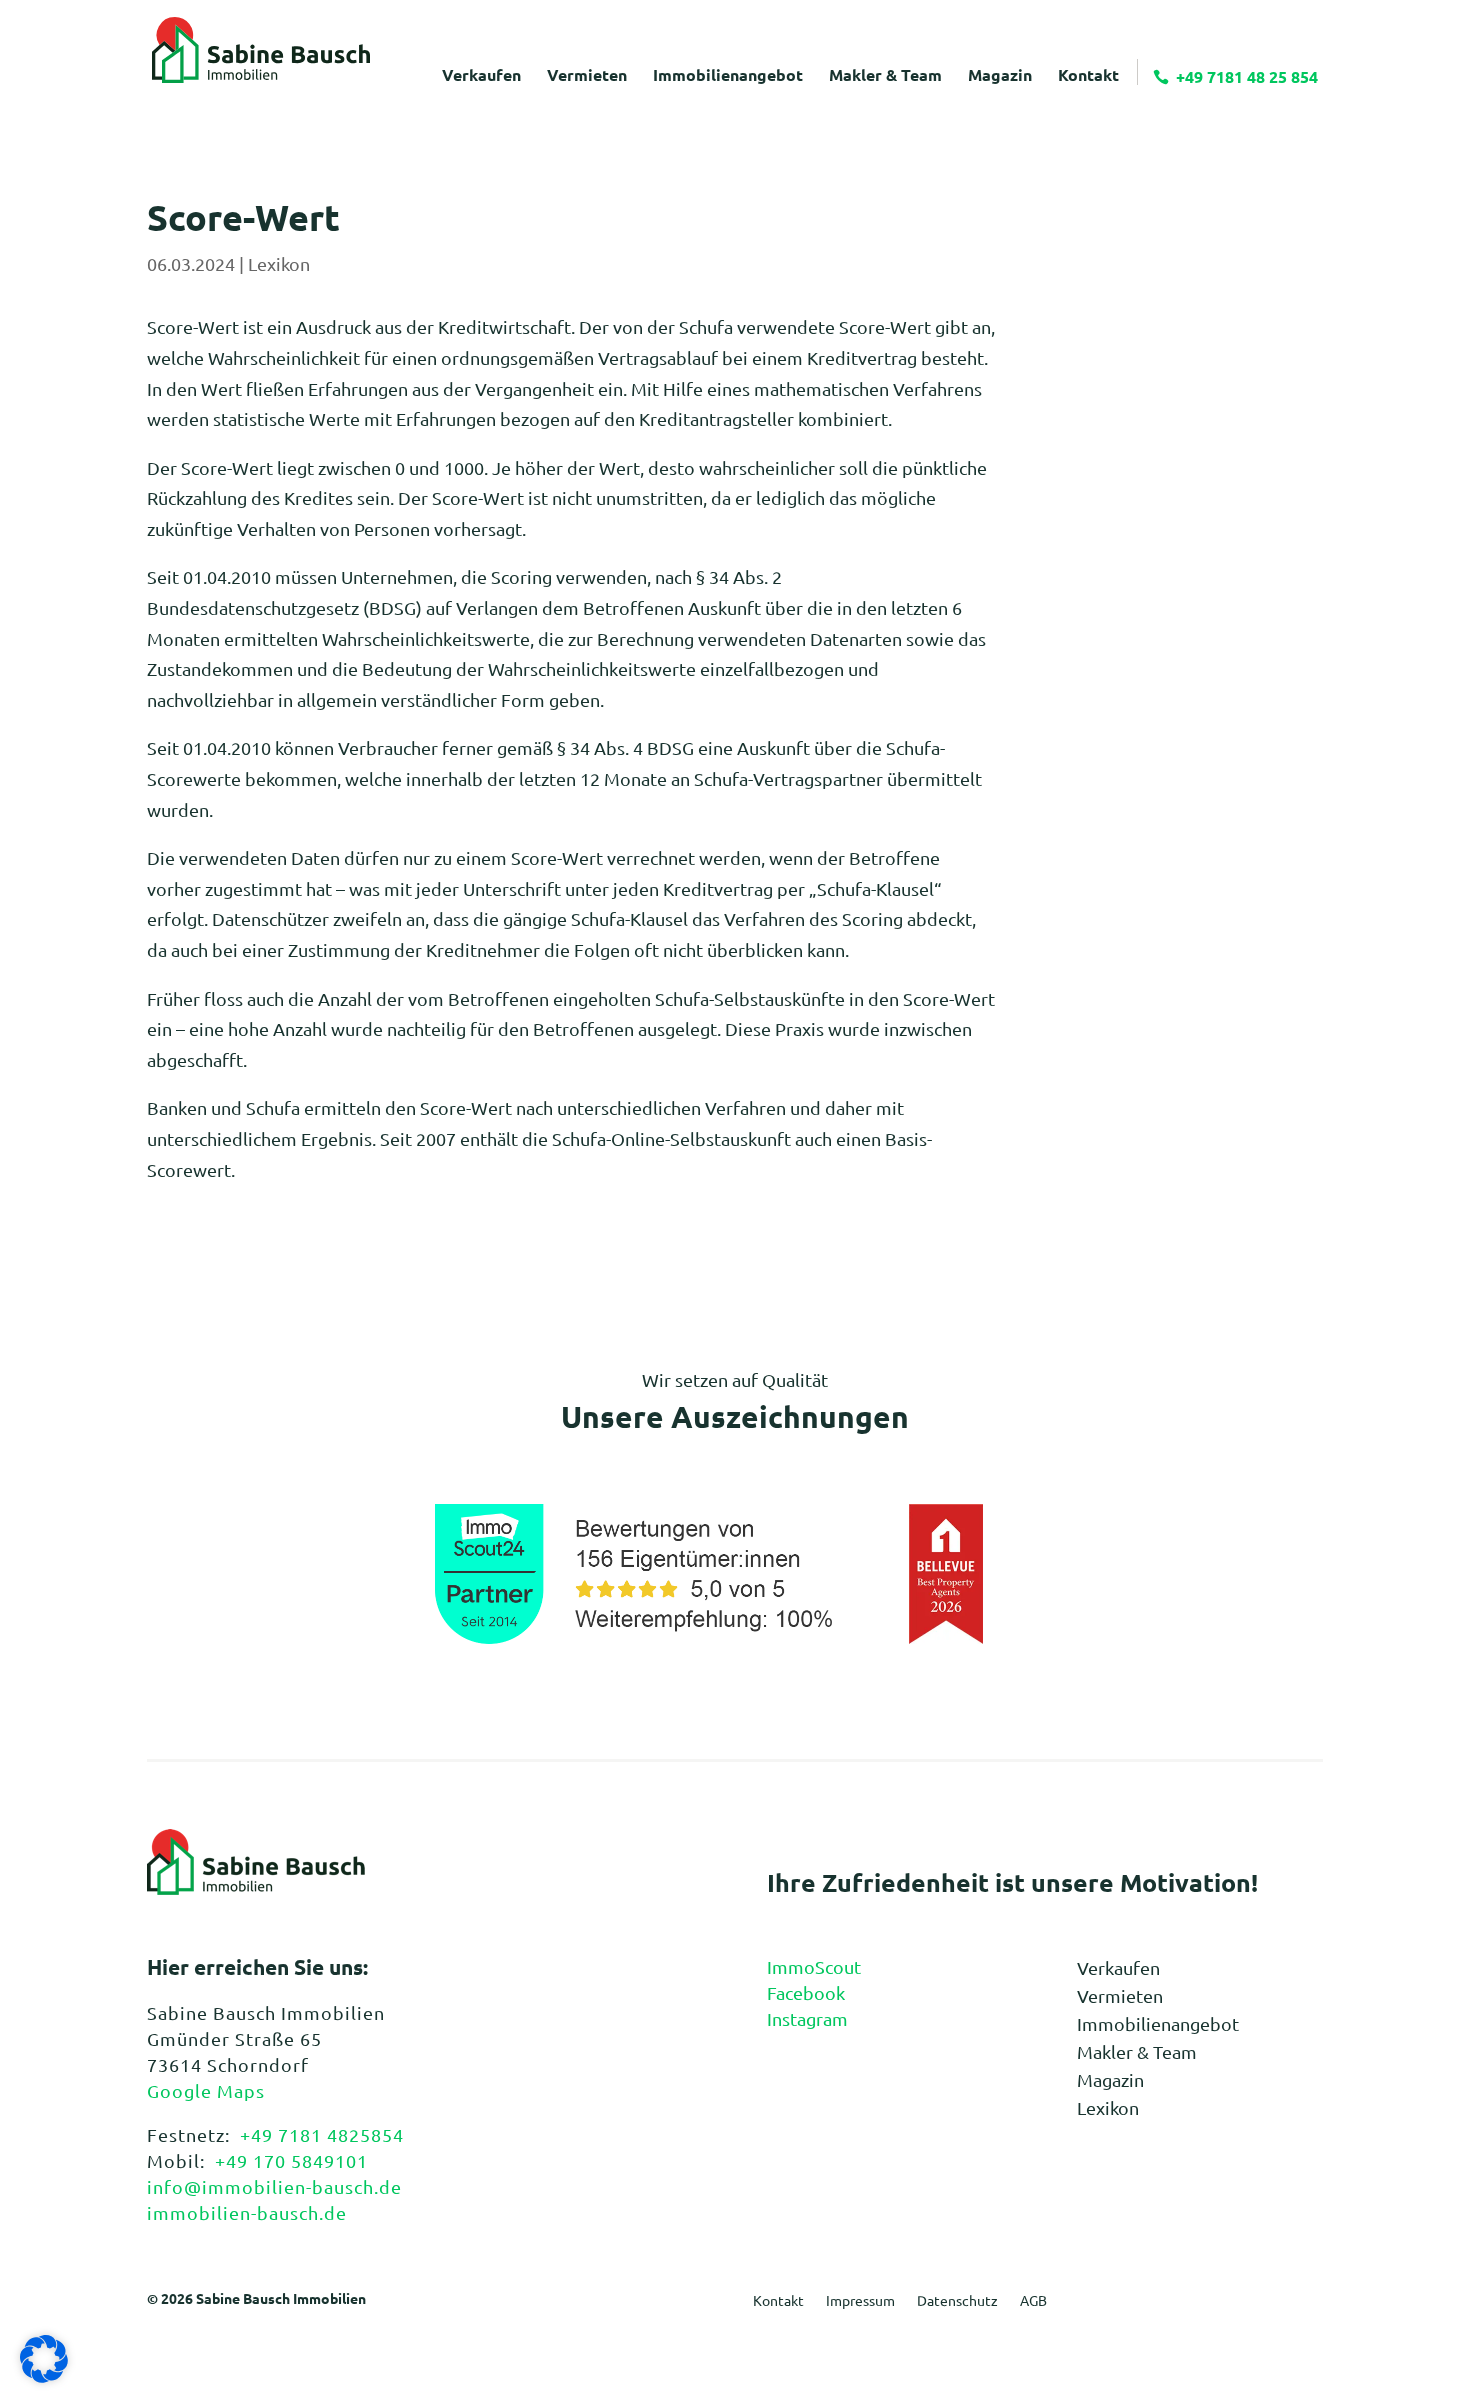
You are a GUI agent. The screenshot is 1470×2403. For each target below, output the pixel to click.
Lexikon (279, 263)
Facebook (806, 1992)
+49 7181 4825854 (322, 2134)
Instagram (807, 2018)
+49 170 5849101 (291, 2160)
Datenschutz (957, 2301)
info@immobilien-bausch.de (274, 2186)
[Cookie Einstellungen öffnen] (44, 2375)
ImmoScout (814, 1966)
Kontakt (778, 2301)
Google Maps (206, 2090)
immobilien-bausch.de (247, 2212)
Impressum (860, 2301)
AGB (1033, 2301)
